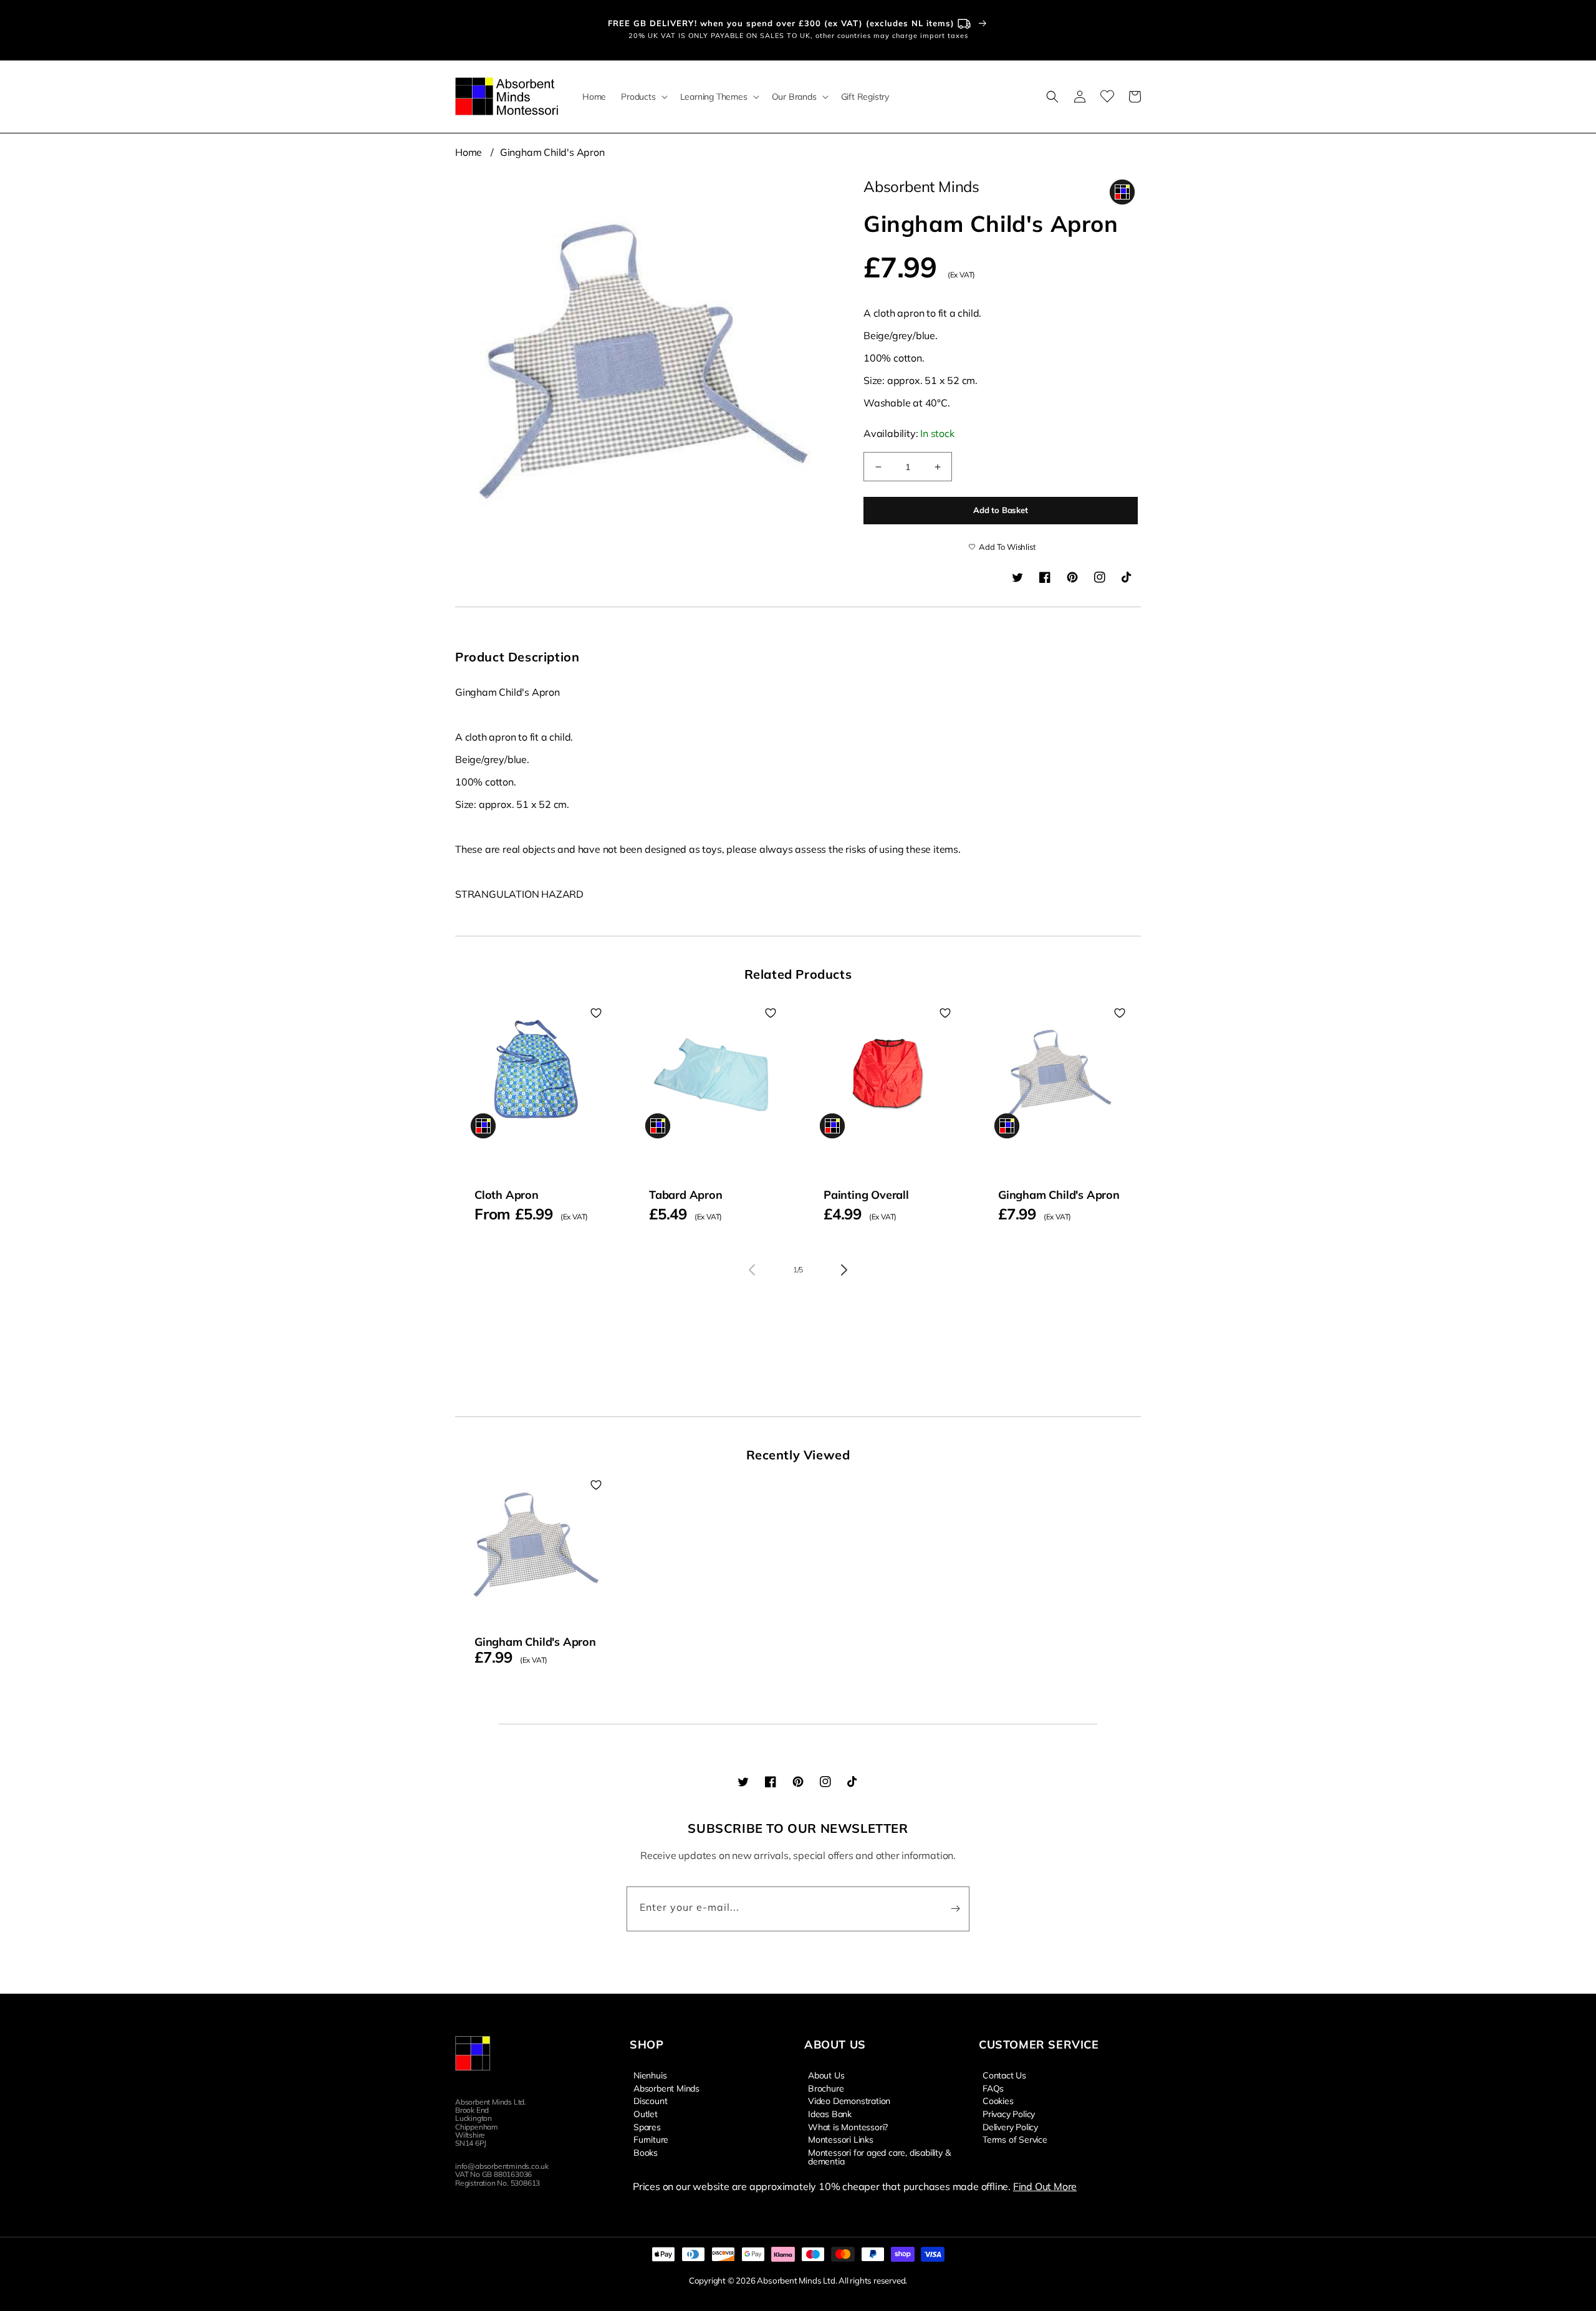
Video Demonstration (849, 2100)
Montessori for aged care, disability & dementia (879, 2156)
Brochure (826, 2088)
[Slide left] (752, 1270)
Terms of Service (1015, 2139)
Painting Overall (866, 1195)
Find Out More (1045, 2186)
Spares (647, 2126)
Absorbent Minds (666, 2088)
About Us (826, 2075)
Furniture (651, 2139)
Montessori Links (841, 2139)
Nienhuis (650, 2075)
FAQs (993, 2088)
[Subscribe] (955, 1909)
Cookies (998, 2100)
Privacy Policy (1009, 2113)
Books (646, 2152)
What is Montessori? (848, 2126)
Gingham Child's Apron (552, 152)
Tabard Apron (686, 1195)
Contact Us (1004, 2075)
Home (469, 152)
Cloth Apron (507, 1195)
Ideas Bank (830, 2113)
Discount (650, 2100)
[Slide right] (844, 1270)
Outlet (646, 2113)
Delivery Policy (1010, 2126)
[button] (643, 97)
